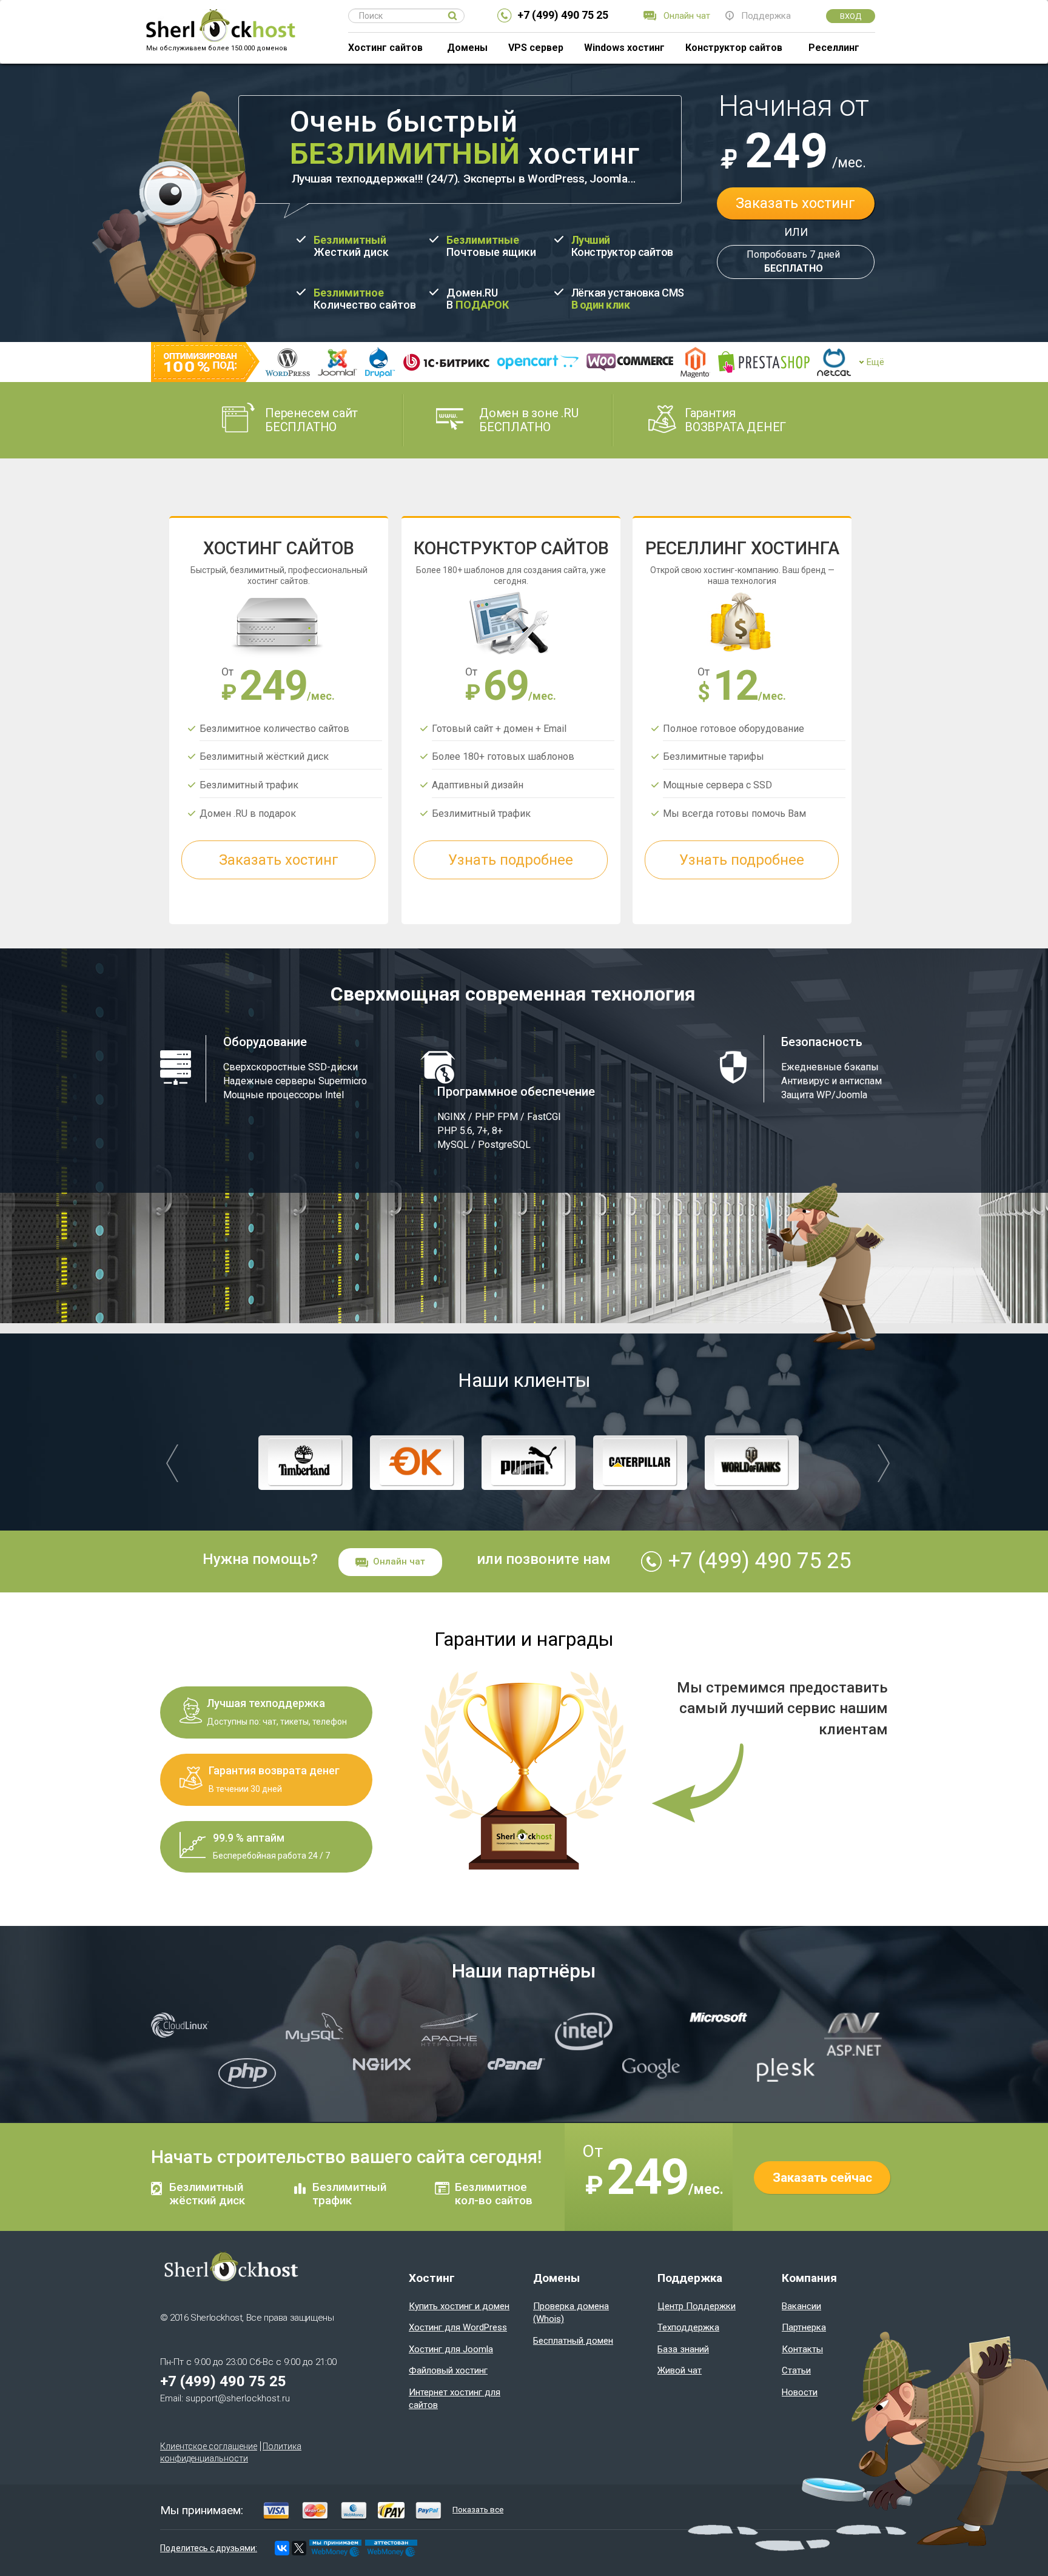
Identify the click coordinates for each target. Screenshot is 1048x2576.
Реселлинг (834, 48)
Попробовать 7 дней (793, 261)
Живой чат (680, 2370)
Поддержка (766, 16)
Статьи (796, 2370)
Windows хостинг (624, 48)
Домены (467, 48)
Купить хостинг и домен (459, 2306)
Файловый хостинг (448, 2370)
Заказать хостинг (795, 203)
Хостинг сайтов (385, 48)
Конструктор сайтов (734, 48)
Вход (851, 16)
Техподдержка (688, 2327)
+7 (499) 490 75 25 (563, 15)
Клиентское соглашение (209, 2446)
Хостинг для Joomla (451, 2349)
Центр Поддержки (697, 2306)
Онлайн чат (399, 1561)
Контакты (802, 2349)
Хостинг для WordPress (458, 2327)
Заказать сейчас (822, 2178)
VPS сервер (536, 48)
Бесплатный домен (573, 2341)
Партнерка (804, 2327)
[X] (299, 2548)
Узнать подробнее (511, 860)
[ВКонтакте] (282, 2548)
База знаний (683, 2349)
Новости (800, 2392)
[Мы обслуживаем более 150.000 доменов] (220, 16)
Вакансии (801, 2306)
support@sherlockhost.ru (238, 2398)
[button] (172, 1463)
